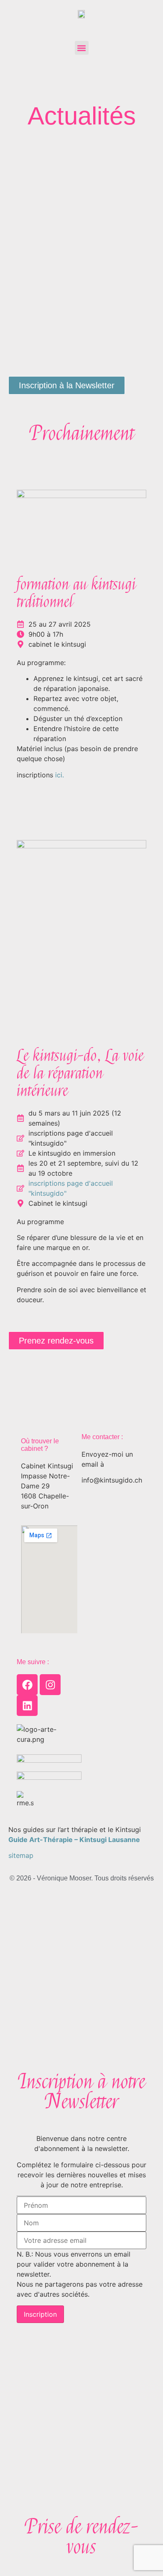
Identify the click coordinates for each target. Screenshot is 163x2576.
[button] (82, 48)
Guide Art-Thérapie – (43, 1840)
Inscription (40, 2314)
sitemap (21, 1855)
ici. (60, 775)
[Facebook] (27, 1685)
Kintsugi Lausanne (110, 1840)
